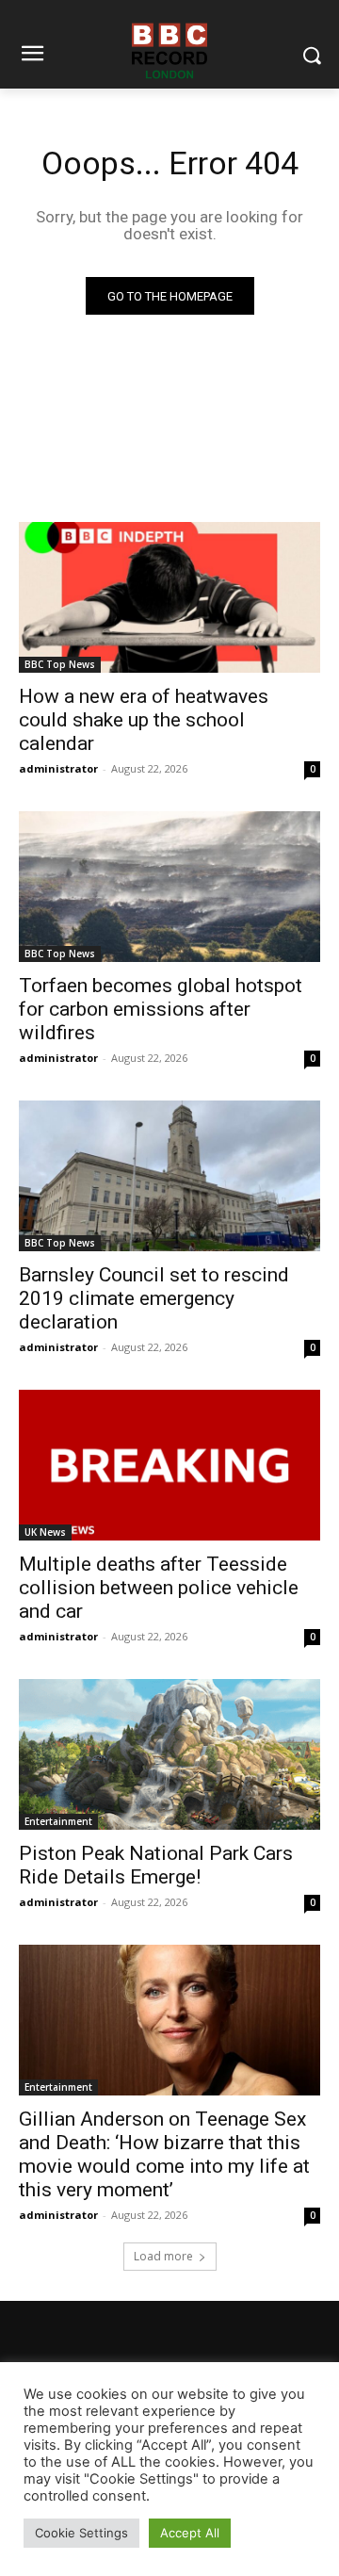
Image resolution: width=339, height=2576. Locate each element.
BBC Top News (60, 664)
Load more (163, 2256)
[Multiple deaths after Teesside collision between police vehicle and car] (169, 1465)
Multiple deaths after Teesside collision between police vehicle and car (159, 1588)
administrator (58, 768)
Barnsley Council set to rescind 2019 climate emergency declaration (154, 1298)
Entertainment (58, 1821)
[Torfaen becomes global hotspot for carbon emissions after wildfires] (169, 887)
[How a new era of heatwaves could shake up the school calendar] (169, 597)
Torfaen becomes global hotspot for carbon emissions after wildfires (161, 1009)
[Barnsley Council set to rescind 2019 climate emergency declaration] (169, 1176)
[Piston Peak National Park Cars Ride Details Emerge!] (169, 1754)
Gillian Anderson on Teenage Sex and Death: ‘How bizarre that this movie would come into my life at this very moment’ (164, 2154)
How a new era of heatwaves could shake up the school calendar (144, 720)
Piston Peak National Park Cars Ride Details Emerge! (156, 1865)
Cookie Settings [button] (81, 2533)
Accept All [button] (190, 2533)
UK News (45, 1532)
